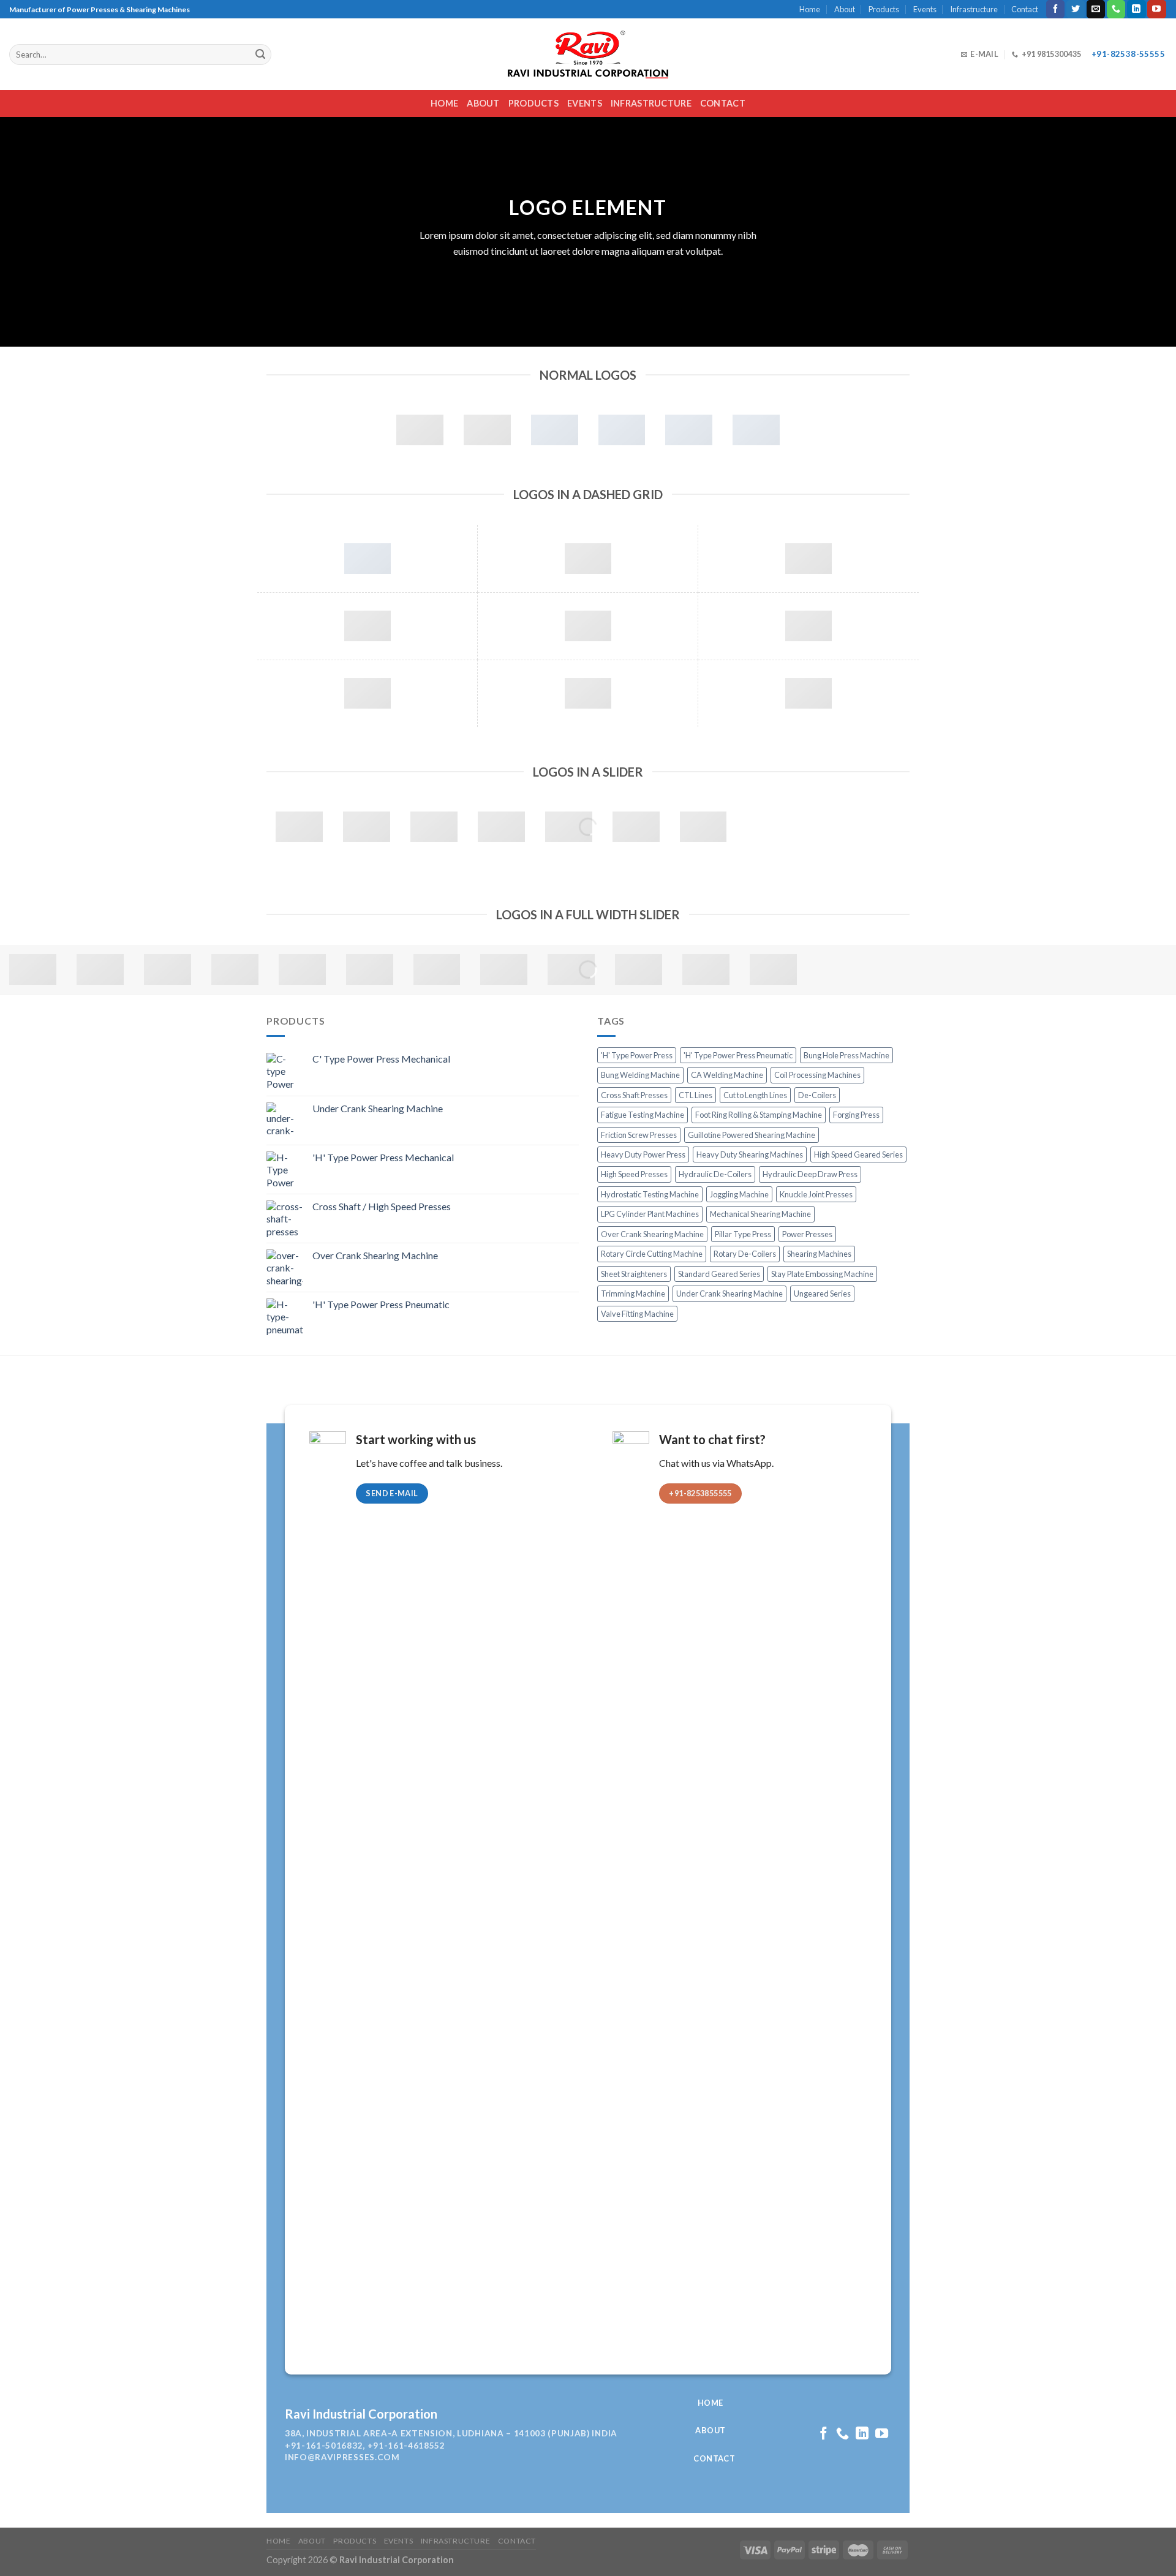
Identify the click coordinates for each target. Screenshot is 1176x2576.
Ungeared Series (822, 1294)
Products (884, 9)
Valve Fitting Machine (637, 1314)
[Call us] (1116, 9)
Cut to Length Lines (755, 1095)
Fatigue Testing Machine (643, 1115)
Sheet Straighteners (634, 1274)
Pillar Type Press (743, 1234)
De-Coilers (817, 1095)
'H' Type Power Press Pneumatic (738, 1055)
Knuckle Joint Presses (816, 1194)
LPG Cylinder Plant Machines (650, 1214)
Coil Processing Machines (817, 1075)
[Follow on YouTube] (1156, 9)
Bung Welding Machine (640, 1075)
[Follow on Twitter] (1076, 9)
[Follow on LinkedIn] (1136, 9)
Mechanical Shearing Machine (760, 1214)
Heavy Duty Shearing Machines (750, 1154)
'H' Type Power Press (637, 1055)
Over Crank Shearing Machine (652, 1234)
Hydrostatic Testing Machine (650, 1194)
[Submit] (260, 55)
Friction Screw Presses (639, 1135)
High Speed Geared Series (858, 1154)
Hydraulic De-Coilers (715, 1174)
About (845, 9)
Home (810, 9)
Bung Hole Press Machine (846, 1055)
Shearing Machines (819, 1254)
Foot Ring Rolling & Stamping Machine (759, 1115)
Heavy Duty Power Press (643, 1154)
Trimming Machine (633, 1294)
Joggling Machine (739, 1194)
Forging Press (856, 1115)
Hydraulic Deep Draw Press (810, 1174)
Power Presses (807, 1234)
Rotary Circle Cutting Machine (652, 1254)
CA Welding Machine (727, 1075)
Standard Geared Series (719, 1274)
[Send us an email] (1096, 9)
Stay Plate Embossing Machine (822, 1274)
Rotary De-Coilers (745, 1254)
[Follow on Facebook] (1055, 9)
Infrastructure (974, 9)
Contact (1025, 9)
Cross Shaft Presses (634, 1095)
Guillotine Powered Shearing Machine (752, 1135)
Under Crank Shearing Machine (729, 1294)
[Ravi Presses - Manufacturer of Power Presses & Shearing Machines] (588, 55)
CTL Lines (695, 1095)
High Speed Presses (634, 1174)
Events (925, 9)
